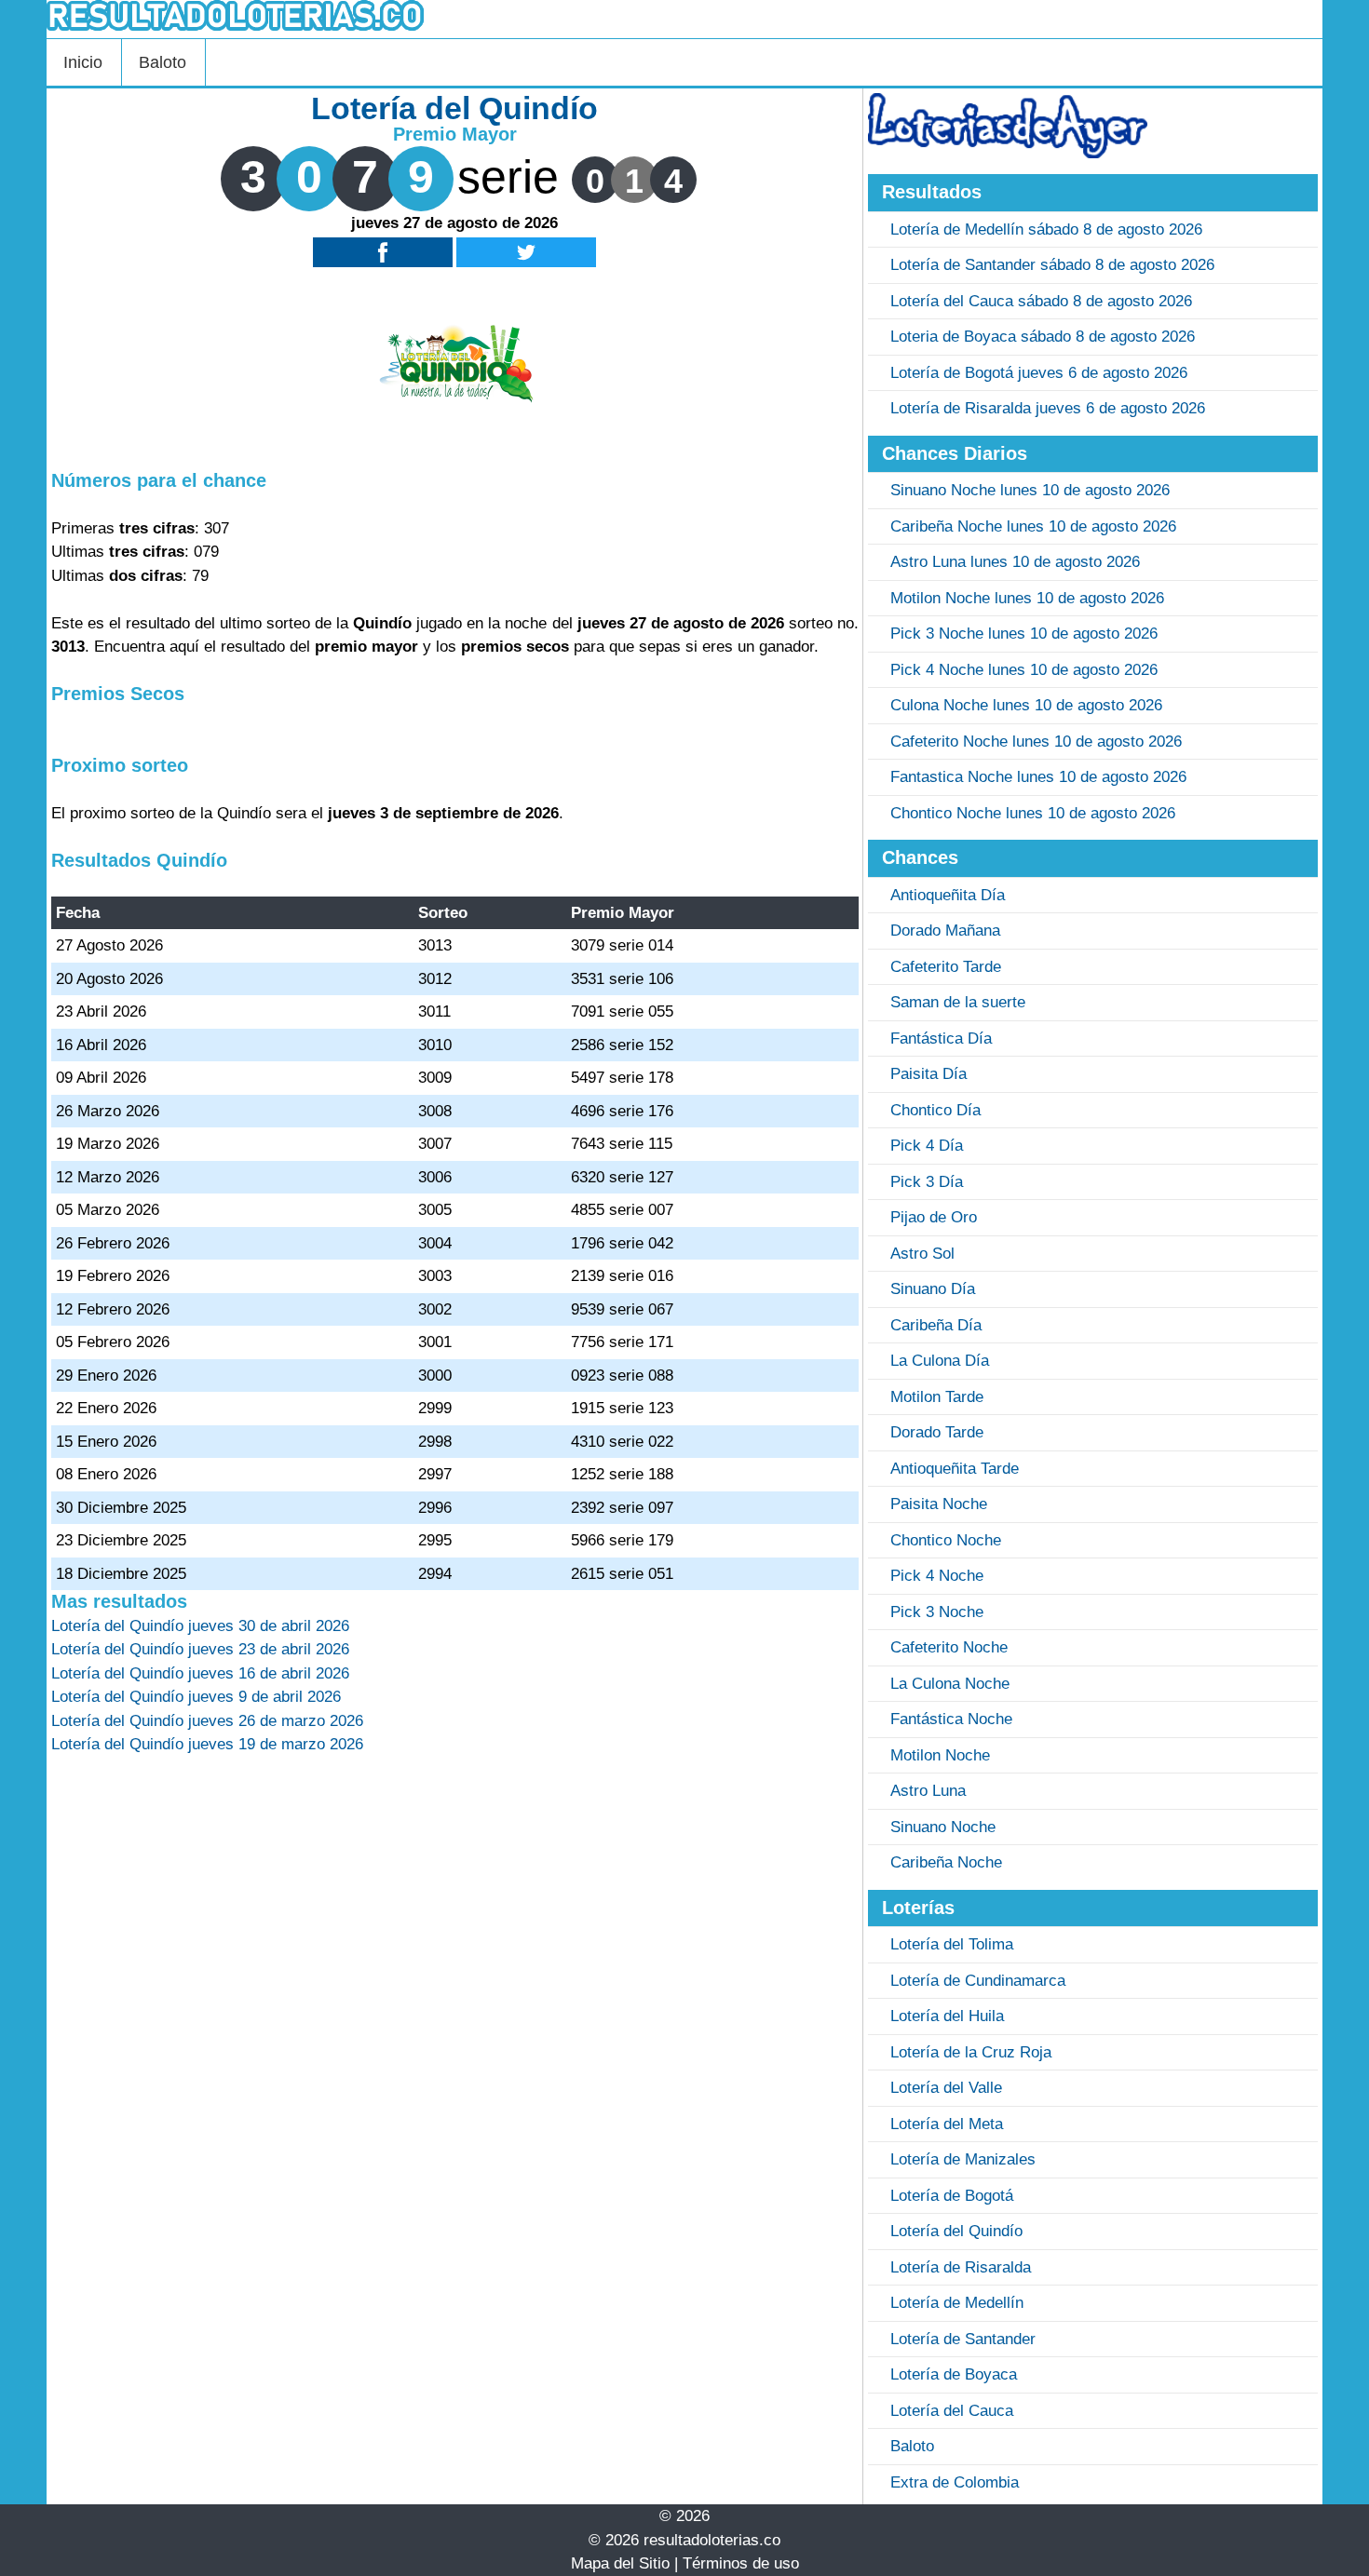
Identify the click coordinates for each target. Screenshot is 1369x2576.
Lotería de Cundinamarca (978, 1981)
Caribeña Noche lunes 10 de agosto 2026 (1033, 526)
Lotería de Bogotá (952, 2196)
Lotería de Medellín (957, 2303)
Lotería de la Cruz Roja (971, 2052)
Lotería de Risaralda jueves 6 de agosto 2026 (1048, 408)
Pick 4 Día (927, 1146)
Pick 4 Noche (937, 1576)
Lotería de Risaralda (961, 2267)
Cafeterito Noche (949, 1647)
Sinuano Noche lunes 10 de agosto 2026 (1030, 490)
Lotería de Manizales (963, 2159)
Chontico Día (935, 1110)
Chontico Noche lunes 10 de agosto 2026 (1033, 813)
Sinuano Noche (943, 1827)
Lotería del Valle (946, 2088)
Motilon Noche (940, 1755)
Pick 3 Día (927, 1182)
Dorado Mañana (945, 931)
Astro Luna (928, 1791)
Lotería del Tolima (952, 1944)
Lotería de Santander (963, 2339)
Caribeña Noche (946, 1862)
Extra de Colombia (955, 2482)
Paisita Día (928, 1074)
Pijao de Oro (934, 1217)
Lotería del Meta (947, 2124)
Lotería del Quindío (956, 2231)
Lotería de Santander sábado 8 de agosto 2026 (1052, 265)
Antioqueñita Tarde (955, 1469)
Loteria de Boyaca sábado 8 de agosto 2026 (1043, 337)
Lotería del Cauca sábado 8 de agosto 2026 (1041, 301)
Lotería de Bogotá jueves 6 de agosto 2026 (1039, 373)
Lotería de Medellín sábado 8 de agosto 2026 (1046, 229)
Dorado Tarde (937, 1432)
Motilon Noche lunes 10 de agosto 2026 (1027, 598)
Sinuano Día (933, 1289)
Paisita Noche (939, 1504)
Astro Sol (922, 1254)
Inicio (83, 62)
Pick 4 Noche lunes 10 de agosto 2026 (1024, 670)
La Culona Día (940, 1361)
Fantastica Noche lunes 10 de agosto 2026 (1038, 777)
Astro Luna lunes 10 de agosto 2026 (1015, 562)
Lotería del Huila (947, 2016)
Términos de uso (741, 2563)
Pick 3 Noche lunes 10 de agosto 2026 (1024, 634)
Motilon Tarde (937, 1397)
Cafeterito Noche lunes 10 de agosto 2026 (1036, 742)
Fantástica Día (941, 1038)
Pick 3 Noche (937, 1612)
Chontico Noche (946, 1540)
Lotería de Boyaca (954, 2374)
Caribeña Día (936, 1325)
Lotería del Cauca (952, 2411)
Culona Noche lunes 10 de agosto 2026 (1026, 705)
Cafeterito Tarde (946, 967)
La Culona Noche (950, 1684)
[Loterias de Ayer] (1008, 153)
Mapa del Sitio (620, 2563)
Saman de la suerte (958, 1002)
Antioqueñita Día (948, 895)
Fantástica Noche (951, 1719)
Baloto (163, 62)
